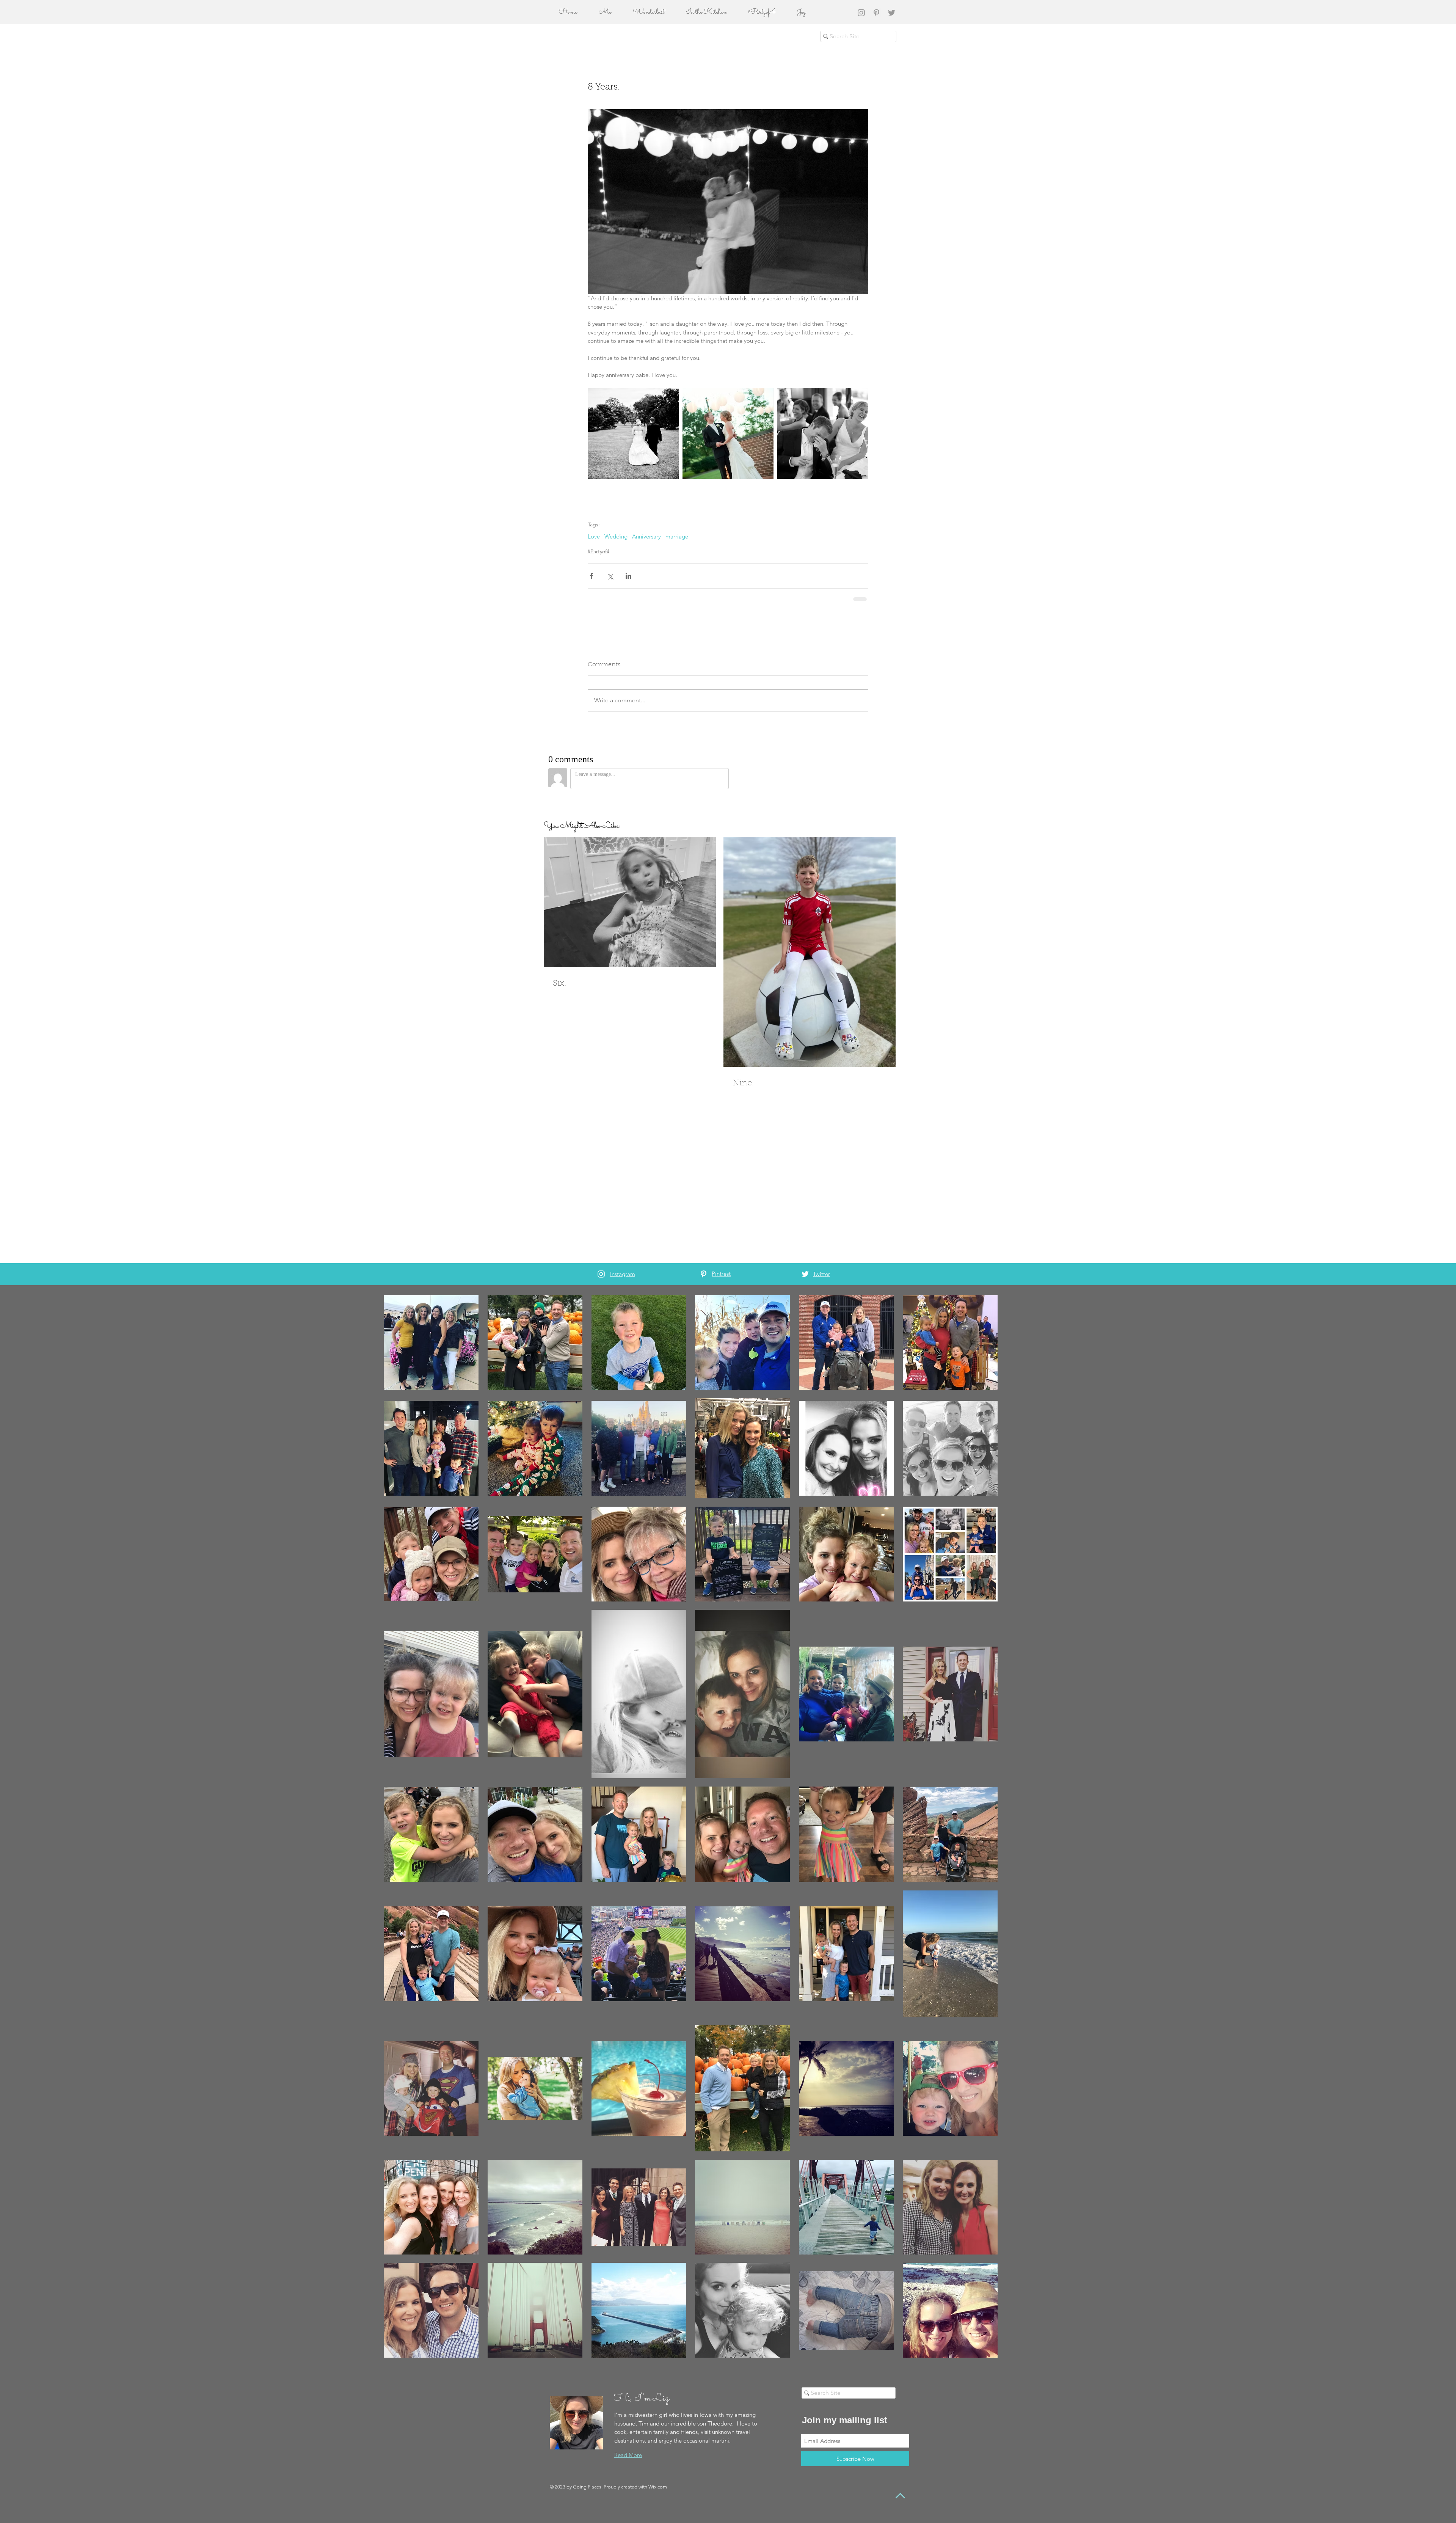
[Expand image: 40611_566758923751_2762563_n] (823, 433)
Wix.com (658, 2487)
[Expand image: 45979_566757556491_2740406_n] (633, 433)
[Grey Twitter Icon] (892, 13)
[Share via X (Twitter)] (610, 576)
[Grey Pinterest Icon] (876, 13)
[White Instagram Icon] (601, 1274)
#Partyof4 (599, 551)
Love (594, 537)
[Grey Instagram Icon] (861, 13)
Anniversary (646, 537)
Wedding (616, 537)
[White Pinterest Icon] (704, 1274)
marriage (677, 537)
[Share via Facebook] (591, 576)
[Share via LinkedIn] (628, 576)
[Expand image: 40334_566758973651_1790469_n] (728, 433)
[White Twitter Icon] (805, 1274)
